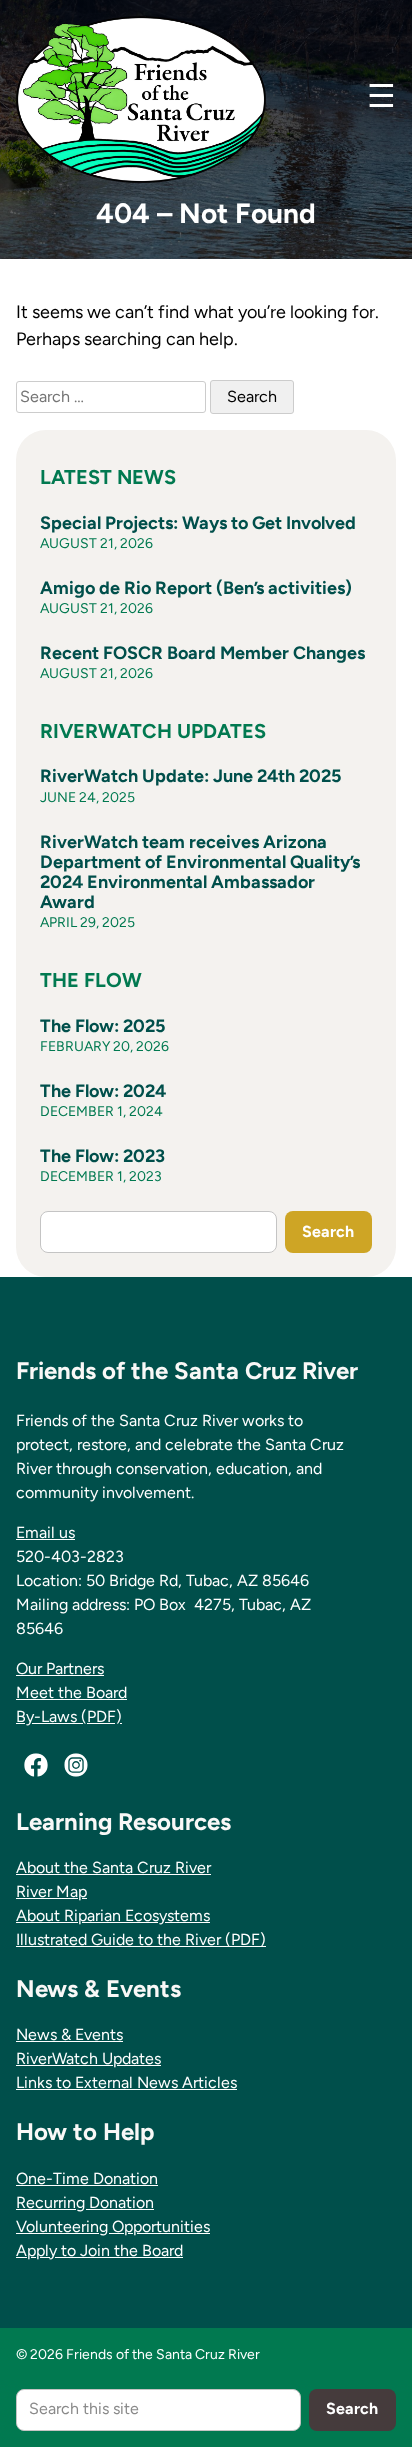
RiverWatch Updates (88, 2058)
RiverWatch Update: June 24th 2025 (190, 776)
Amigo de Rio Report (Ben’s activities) (196, 588)
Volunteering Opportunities (113, 2226)
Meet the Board (71, 1692)
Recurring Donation (85, 2202)
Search (328, 1231)
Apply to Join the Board (99, 2250)
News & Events (69, 2034)
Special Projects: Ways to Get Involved (198, 523)
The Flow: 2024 (103, 1091)
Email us (45, 1532)
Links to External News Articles (126, 2082)
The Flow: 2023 (102, 1156)
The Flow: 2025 (102, 1026)
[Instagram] (76, 1765)
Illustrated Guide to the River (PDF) (141, 1939)
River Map (51, 1891)
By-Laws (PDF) (69, 1716)
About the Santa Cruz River (113, 1867)
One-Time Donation (87, 2178)
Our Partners (60, 1668)
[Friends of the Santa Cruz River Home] (141, 99)
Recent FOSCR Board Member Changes (202, 653)
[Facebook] (36, 1765)
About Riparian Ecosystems (113, 1915)
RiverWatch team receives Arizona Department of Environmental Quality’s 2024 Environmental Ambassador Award (200, 872)
